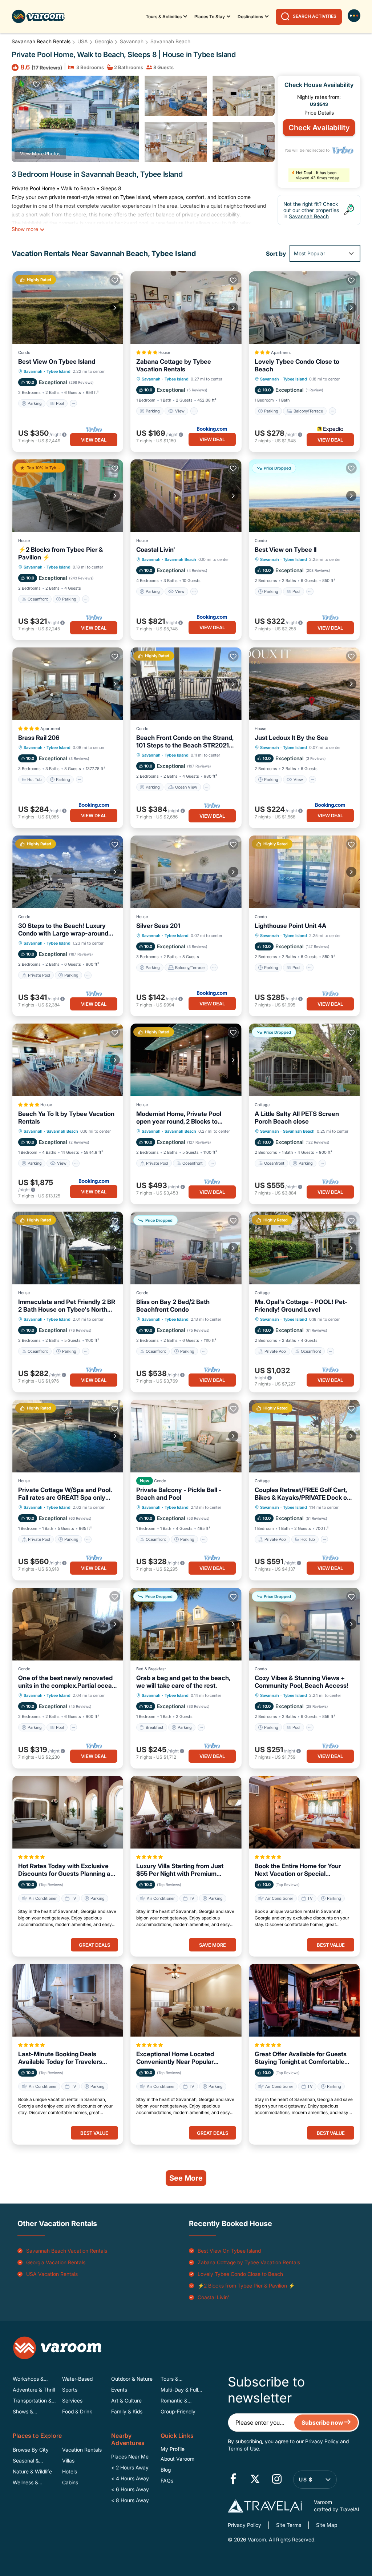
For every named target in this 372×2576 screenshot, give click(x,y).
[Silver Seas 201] (186, 872)
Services (72, 2400)
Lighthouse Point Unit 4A (290, 926)
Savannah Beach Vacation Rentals (67, 2251)
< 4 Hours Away (130, 2478)
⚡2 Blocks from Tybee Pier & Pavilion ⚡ (60, 553)
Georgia (104, 41)
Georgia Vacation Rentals (56, 2262)
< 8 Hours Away (130, 2500)
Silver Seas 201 (158, 926)
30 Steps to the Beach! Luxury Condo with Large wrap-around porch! (63, 930)
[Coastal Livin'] (186, 496)
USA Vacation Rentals (52, 2274)
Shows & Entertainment (29, 2412)
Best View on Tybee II (286, 550)
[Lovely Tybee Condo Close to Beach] (304, 308)
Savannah (132, 41)
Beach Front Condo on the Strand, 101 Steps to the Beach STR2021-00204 (185, 742)
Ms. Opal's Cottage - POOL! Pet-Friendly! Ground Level (301, 1306)
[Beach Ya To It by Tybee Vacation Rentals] (68, 1060)
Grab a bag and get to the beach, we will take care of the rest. (183, 1682)
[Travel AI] (265, 2506)
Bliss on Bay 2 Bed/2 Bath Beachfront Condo (173, 1306)
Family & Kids (127, 2411)
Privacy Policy (322, 2441)
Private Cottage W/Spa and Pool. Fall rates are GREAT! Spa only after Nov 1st (65, 1494)
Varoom (256, 2539)
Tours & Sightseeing (174, 2379)
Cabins (70, 2482)
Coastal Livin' (156, 550)
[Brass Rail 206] (68, 684)
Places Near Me (130, 2457)
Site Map (327, 2525)
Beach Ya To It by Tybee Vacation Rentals (66, 1118)
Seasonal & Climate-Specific (32, 2461)
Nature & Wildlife (32, 2471)
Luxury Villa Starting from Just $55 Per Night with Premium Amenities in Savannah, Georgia (182, 1870)
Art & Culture (126, 2400)
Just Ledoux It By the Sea (291, 738)
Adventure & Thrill (34, 2390)
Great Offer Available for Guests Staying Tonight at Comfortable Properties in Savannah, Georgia (301, 2058)
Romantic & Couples (174, 2401)
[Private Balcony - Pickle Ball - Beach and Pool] (186, 1436)
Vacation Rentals (82, 2450)
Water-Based (77, 2379)
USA (83, 41)
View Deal (94, 440)
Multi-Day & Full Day (179, 2390)
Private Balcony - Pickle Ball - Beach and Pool (179, 1494)
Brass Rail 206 (39, 738)
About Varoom (177, 2459)
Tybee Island (58, 371)
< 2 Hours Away (130, 2467)
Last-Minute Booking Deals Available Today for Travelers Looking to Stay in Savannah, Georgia (60, 2058)
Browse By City (31, 2450)
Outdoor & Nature (132, 2379)
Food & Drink (77, 2411)
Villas (68, 2461)
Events (119, 2390)
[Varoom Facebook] (233, 2480)
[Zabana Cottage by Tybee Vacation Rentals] (186, 308)
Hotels (70, 2471)
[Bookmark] (36, 84)
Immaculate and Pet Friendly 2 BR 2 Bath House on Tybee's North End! (67, 1306)
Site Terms (289, 2525)
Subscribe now (323, 2423)
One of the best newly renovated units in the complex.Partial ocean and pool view (67, 1682)
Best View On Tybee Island (57, 362)
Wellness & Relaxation (25, 2483)
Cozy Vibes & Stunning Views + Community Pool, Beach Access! (302, 1682)
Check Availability (319, 128)
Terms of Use (243, 2449)
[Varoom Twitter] (255, 2480)
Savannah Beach (170, 41)
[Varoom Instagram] (277, 2480)
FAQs (167, 2481)
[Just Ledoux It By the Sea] (304, 684)
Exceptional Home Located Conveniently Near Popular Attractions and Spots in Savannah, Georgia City (175, 2058)
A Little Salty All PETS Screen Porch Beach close (297, 1118)
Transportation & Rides (32, 2401)
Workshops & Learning (28, 2379)
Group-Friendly (178, 2411)
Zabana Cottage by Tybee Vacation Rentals (174, 365)
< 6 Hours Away (130, 2489)
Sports (70, 2390)
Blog (166, 2470)
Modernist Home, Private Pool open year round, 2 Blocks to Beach (179, 1118)
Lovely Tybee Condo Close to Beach (297, 365)
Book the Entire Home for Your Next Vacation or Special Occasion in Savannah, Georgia (300, 1870)
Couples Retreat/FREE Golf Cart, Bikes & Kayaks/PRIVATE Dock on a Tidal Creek (303, 1494)
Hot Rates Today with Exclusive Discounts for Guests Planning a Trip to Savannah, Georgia (64, 1870)
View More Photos (40, 153)
